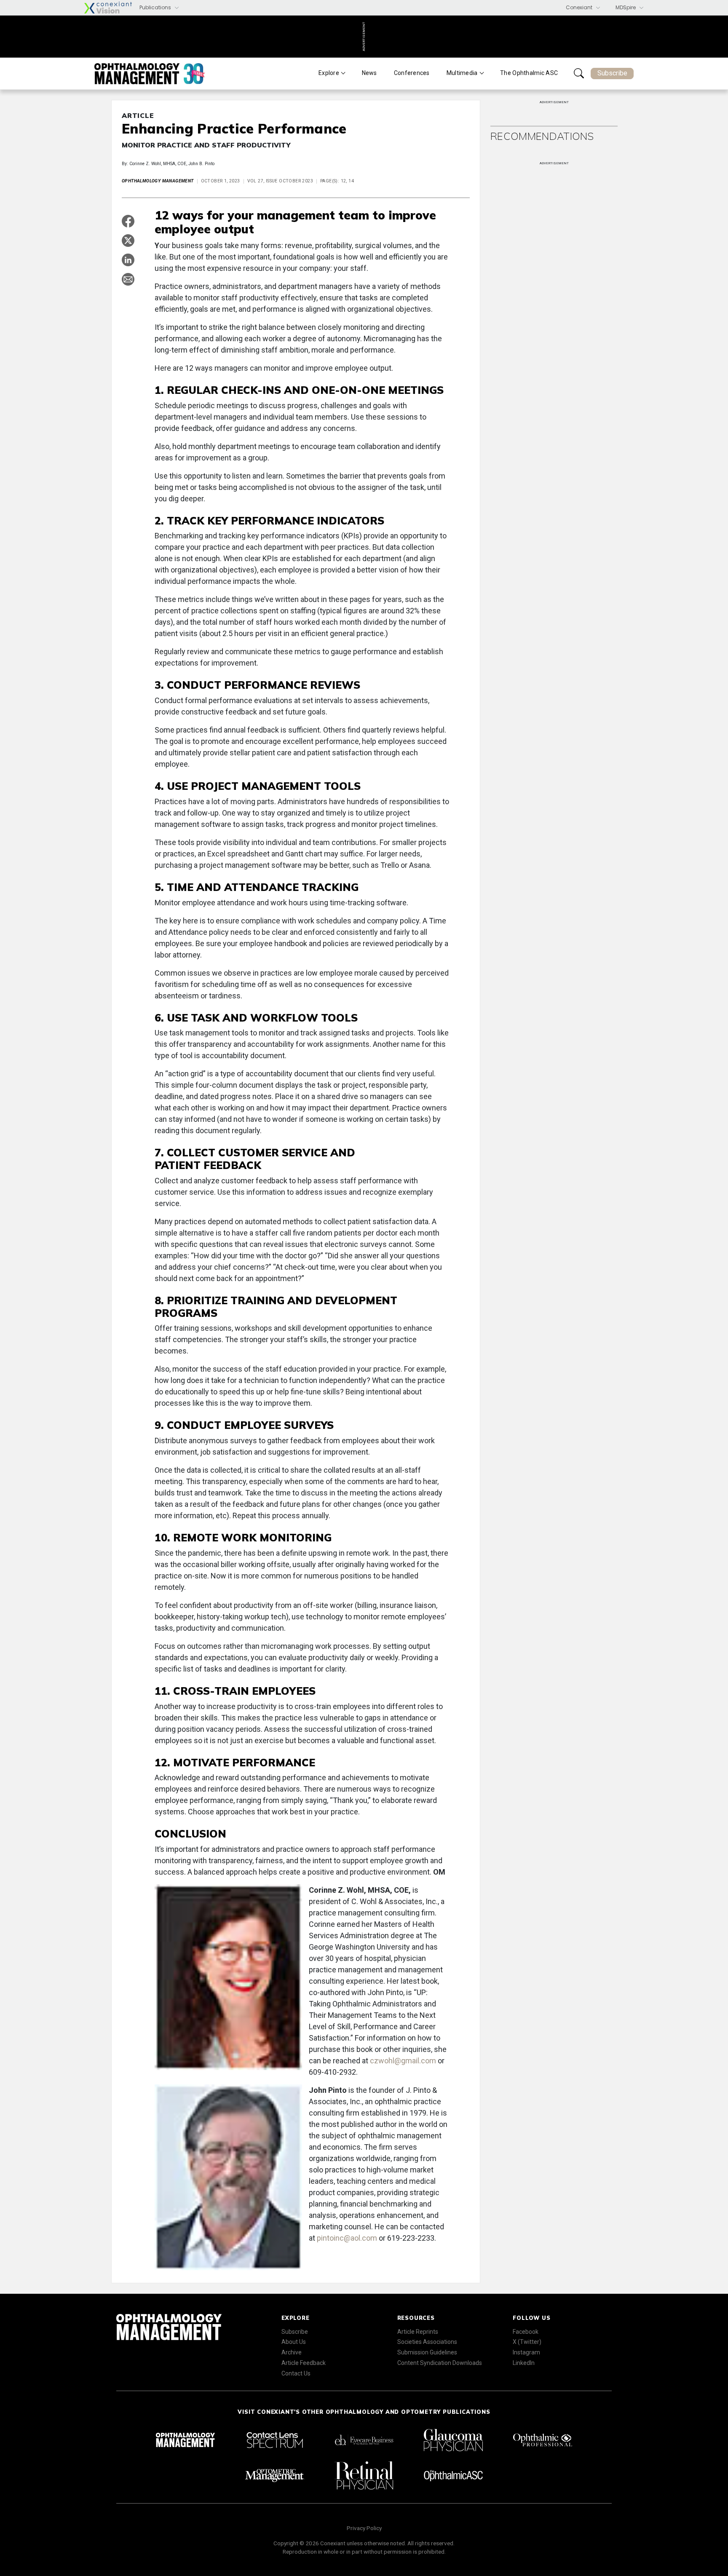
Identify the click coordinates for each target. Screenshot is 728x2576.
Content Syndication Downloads (440, 2363)
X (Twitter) (527, 2342)
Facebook (526, 2332)
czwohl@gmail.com (403, 2061)
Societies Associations (427, 2342)
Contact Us (296, 2373)
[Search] (579, 73)
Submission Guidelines (427, 2352)
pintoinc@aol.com (347, 2238)
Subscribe (612, 73)
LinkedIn (524, 2363)
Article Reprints (418, 2332)
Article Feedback (304, 2363)
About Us (294, 2342)
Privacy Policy (364, 2528)
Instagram (526, 2352)
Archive (292, 2352)
